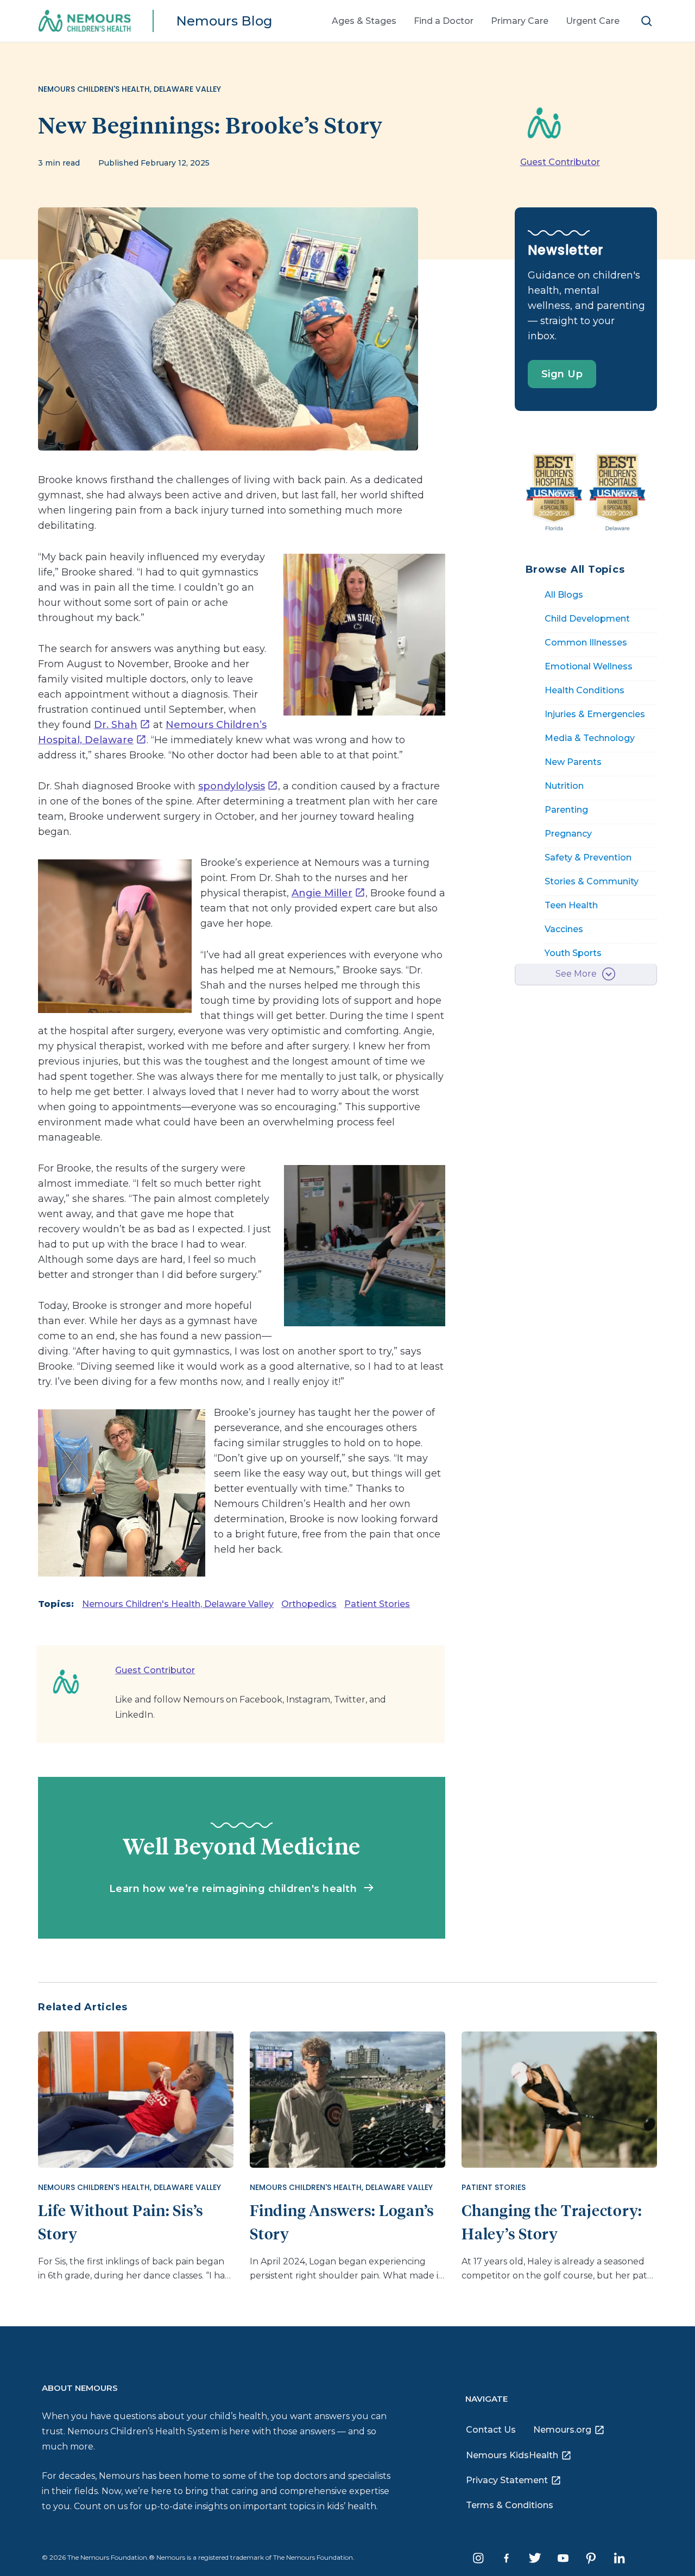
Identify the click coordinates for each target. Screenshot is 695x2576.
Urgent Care (593, 21)
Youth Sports (573, 953)
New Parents (573, 762)
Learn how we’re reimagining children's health (235, 1889)
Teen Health (571, 905)
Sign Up (562, 374)
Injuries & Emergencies (595, 714)
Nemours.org (562, 2430)
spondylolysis (232, 786)
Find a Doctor (444, 21)
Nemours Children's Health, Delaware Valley (178, 1604)
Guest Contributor (560, 162)
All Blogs (564, 595)
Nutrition (564, 786)
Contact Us (491, 2430)
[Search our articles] (647, 21)
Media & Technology (590, 738)
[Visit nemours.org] (92, 21)
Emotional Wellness (589, 666)
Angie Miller (322, 893)
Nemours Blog (224, 21)
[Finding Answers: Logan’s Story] (347, 2098)
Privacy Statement (507, 2480)
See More (576, 974)
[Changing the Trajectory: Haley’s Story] (559, 2098)
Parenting (566, 810)
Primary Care (520, 21)
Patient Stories (377, 1604)
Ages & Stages (364, 21)
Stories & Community (592, 881)
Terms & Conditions (510, 2505)
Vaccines (564, 929)
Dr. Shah (116, 725)
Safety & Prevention (588, 857)
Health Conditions (585, 690)
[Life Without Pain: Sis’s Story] (136, 2098)
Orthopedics (309, 1604)
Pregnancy (568, 834)
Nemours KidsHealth (512, 2455)
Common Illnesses (586, 643)
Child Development (587, 619)
